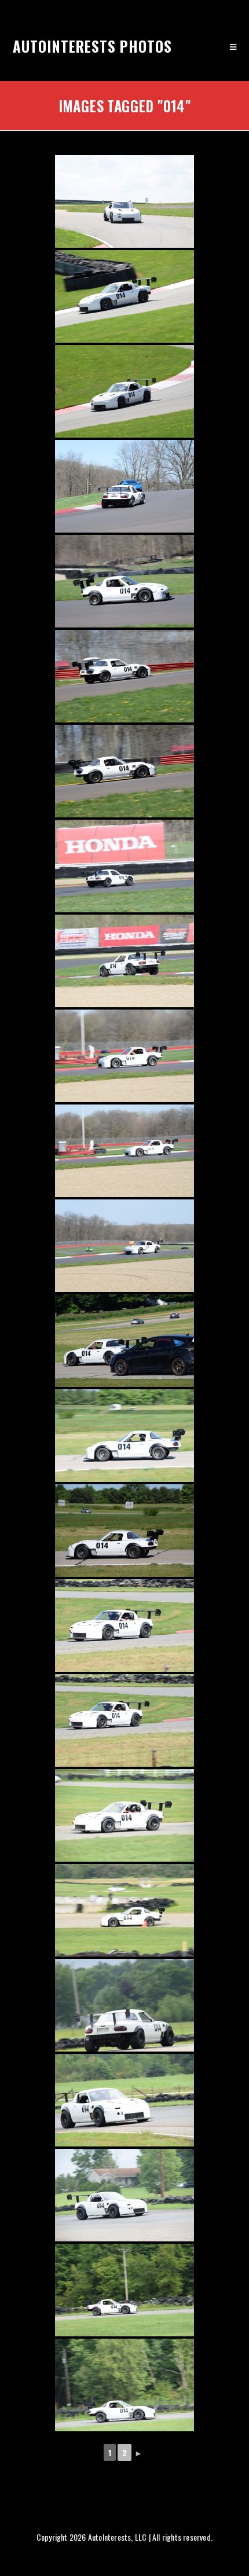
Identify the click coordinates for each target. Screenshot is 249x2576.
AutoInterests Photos (92, 46)
